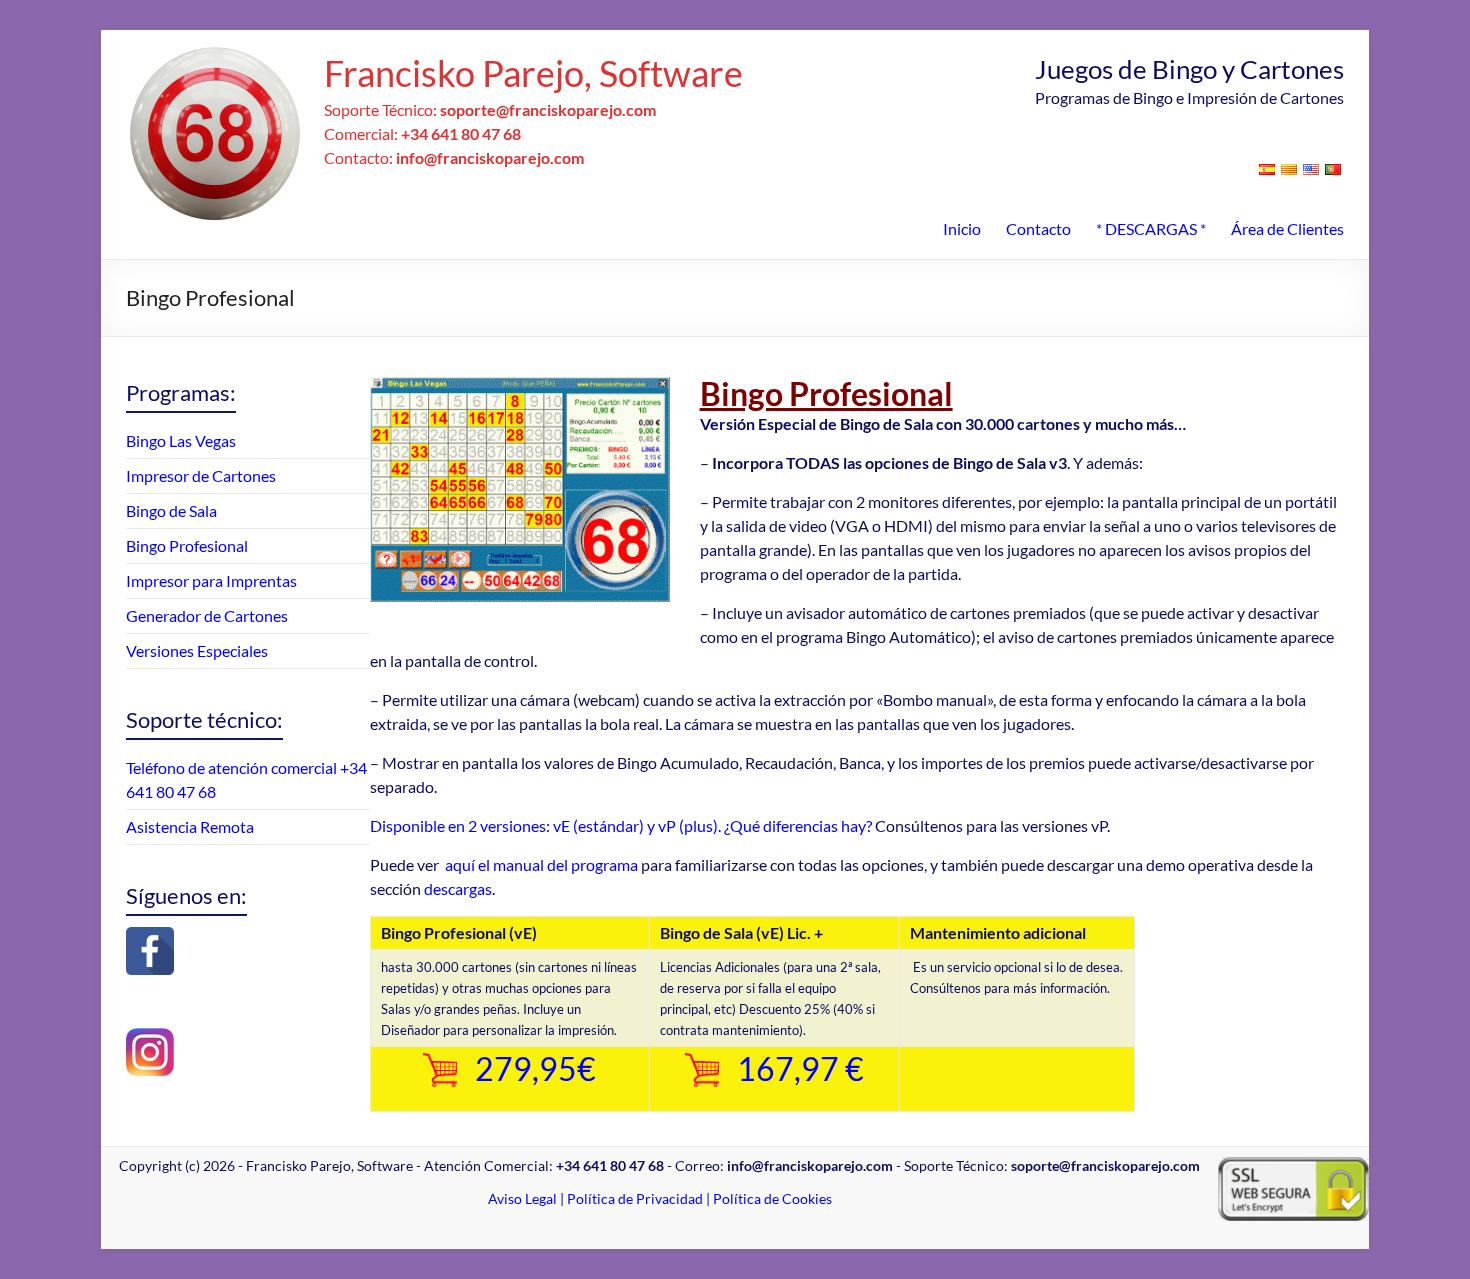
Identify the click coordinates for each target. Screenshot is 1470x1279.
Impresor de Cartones (201, 475)
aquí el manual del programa (541, 864)
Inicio (962, 228)
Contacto (1038, 228)
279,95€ (535, 1068)
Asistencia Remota (190, 826)
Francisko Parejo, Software (533, 73)
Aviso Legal (522, 1198)
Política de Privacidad (635, 1198)
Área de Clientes (1287, 228)
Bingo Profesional (187, 545)
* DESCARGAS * (1151, 228)
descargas (458, 888)
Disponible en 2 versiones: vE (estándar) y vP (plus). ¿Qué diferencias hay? (621, 825)
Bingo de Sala (171, 510)
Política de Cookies (772, 1198)
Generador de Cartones (207, 615)
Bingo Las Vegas (181, 440)
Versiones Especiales (197, 650)
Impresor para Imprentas (211, 580)
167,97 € (800, 1068)
